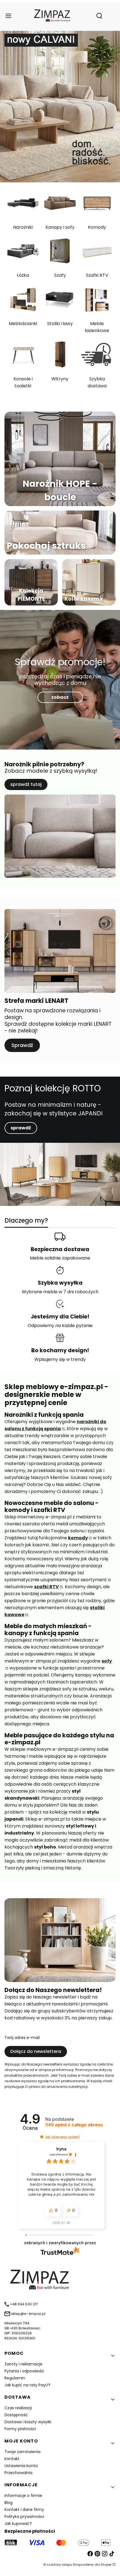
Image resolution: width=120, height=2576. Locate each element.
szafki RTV (46, 1587)
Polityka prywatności (24, 2517)
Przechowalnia (18, 2473)
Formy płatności (20, 2429)
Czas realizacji (18, 2408)
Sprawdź (22, 1045)
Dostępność (16, 2415)
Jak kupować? (18, 2523)
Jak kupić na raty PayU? (27, 2385)
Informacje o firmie (23, 2496)
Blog (9, 2503)
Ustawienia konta (21, 2466)
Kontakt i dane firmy (24, 2510)
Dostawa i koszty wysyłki (28, 2422)
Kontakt (12, 2459)
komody (78, 1538)
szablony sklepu (59, 2565)
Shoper (106, 2565)
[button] (42, 2137)
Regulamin (15, 2378)
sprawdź (21, 1128)
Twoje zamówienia (22, 2452)
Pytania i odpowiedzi (24, 2371)
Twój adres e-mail (22, 2038)
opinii (74, 2125)
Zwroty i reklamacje (23, 2364)
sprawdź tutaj (26, 784)
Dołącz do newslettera (36, 2051)
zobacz (60, 697)
